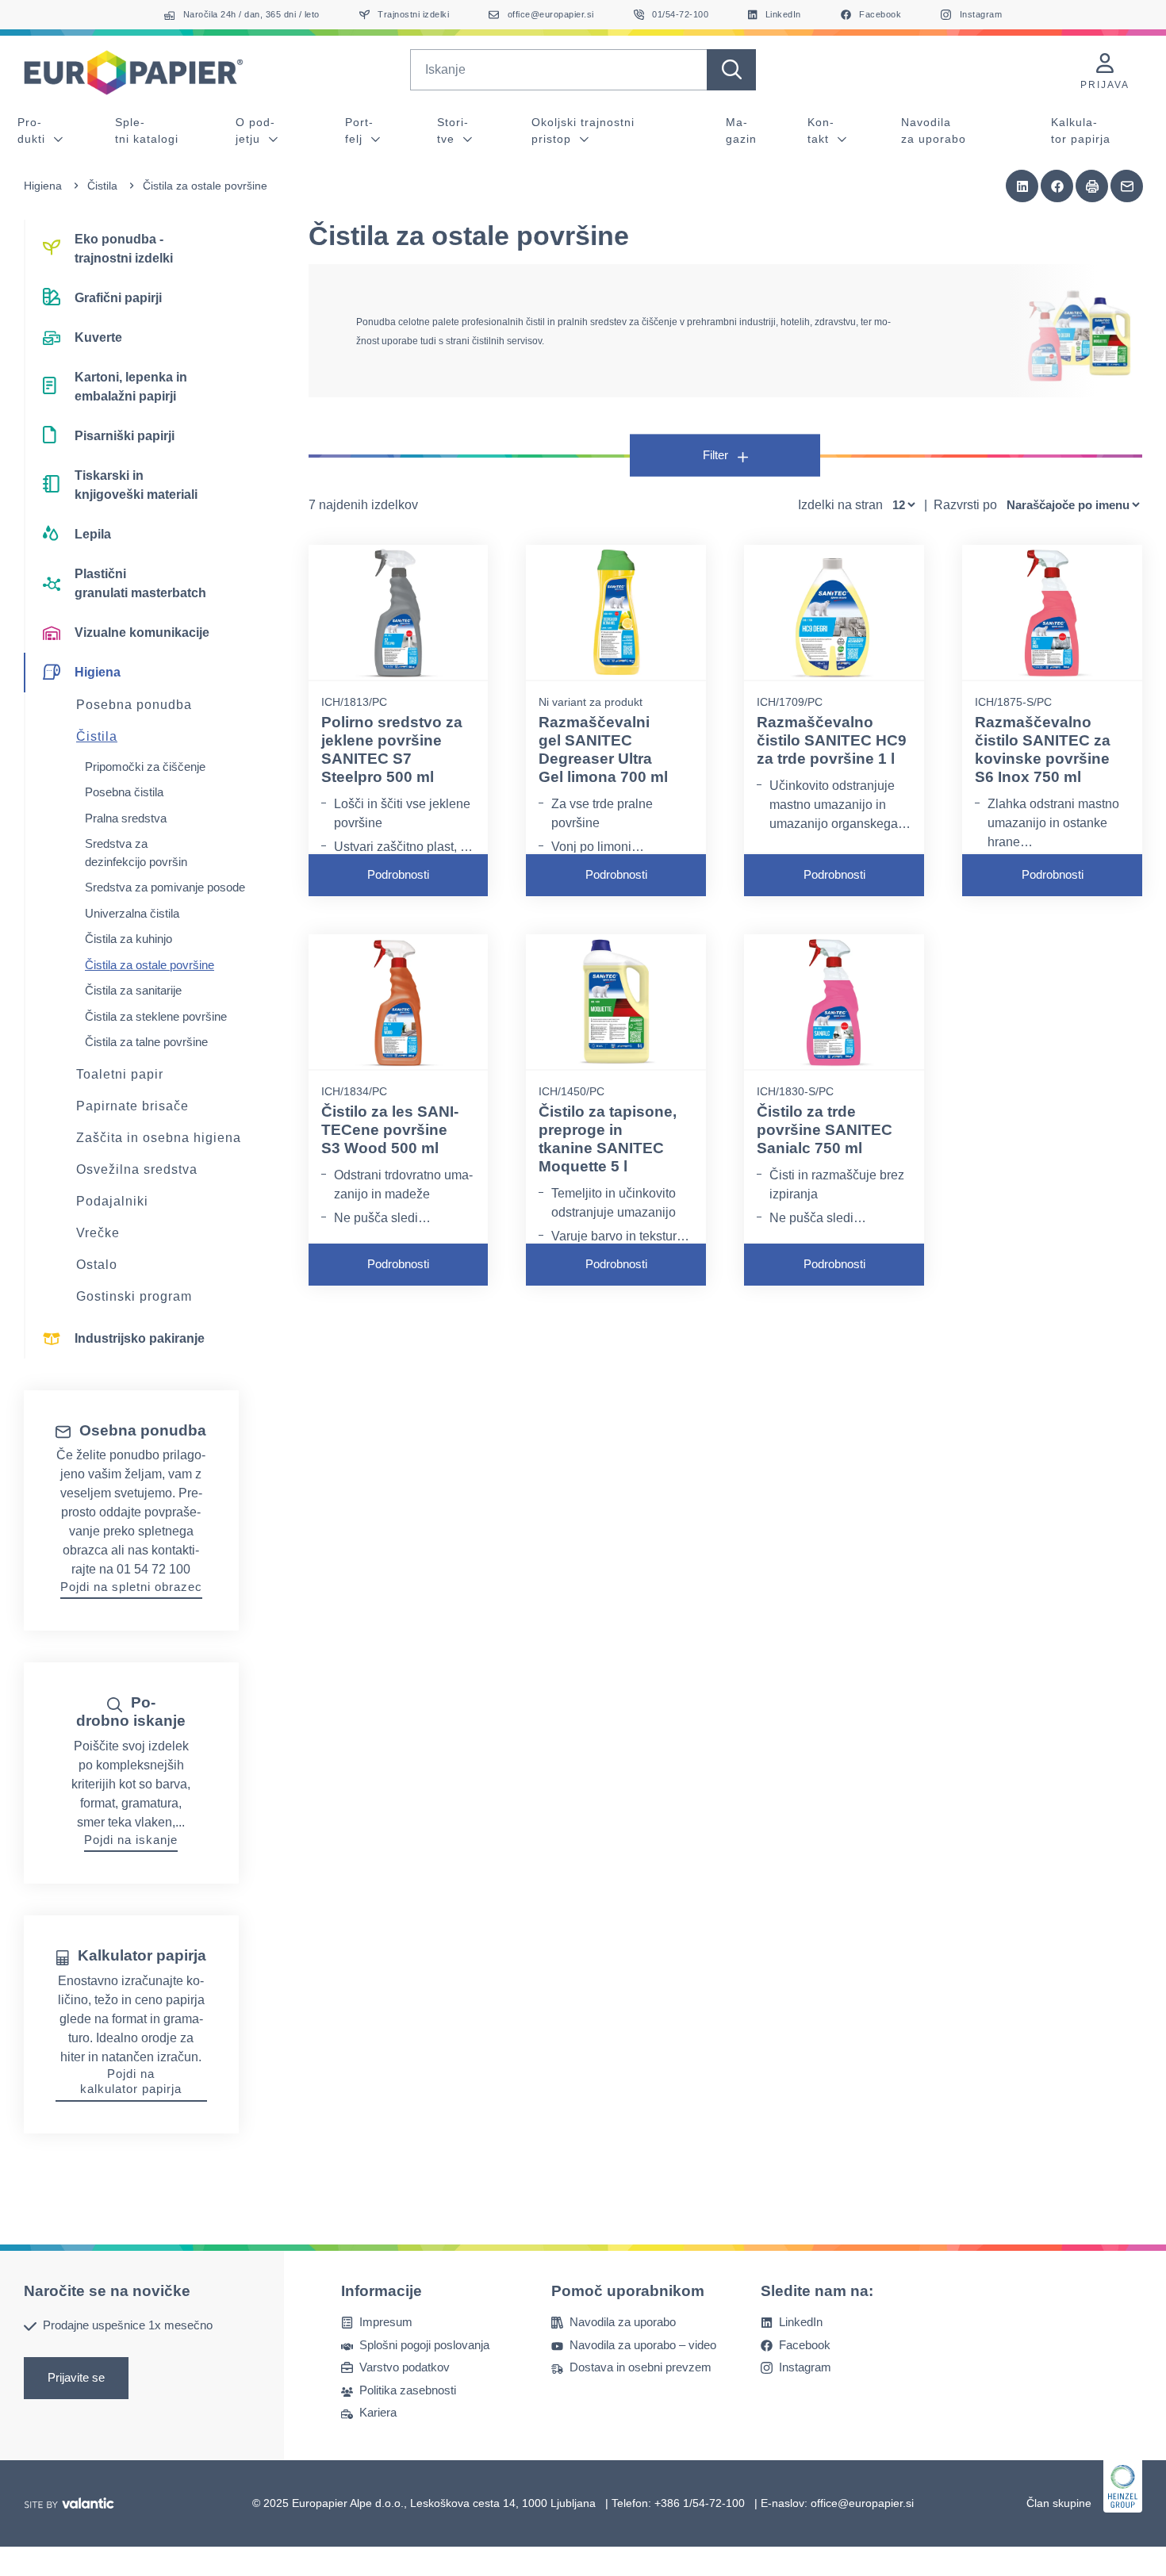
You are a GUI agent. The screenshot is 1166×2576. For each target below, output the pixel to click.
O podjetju (255, 130)
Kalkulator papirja (1081, 130)
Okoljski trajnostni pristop (583, 130)
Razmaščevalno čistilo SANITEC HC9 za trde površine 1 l (832, 740)
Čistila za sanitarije (133, 990)
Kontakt (821, 130)
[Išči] (731, 70)
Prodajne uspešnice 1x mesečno (128, 2325)
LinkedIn (801, 2322)
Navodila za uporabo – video (643, 2344)
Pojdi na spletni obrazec (131, 1587)
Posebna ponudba (134, 705)
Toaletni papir (120, 1074)
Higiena (43, 186)
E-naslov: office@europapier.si (837, 2502)
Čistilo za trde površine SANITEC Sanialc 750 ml (825, 1130)
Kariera (378, 2412)
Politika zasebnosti (408, 2389)
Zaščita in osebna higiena (159, 1138)
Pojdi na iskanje (131, 1840)
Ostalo (97, 1265)
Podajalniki (112, 1201)
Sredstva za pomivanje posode (165, 887)
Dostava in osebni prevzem (641, 2367)
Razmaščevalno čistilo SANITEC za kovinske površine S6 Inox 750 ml (1043, 749)
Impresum (386, 2322)
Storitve (453, 130)
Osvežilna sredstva (137, 1169)
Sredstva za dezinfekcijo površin (136, 853)
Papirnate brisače (132, 1106)
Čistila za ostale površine (150, 965)
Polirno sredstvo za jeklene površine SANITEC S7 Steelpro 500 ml (392, 749)
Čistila (102, 186)
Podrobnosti (398, 874)
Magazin (741, 130)
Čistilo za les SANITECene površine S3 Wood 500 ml (390, 1130)
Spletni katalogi (147, 130)
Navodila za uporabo (934, 130)
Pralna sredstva (126, 818)
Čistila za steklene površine (156, 1016)
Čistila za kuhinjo (128, 939)
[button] (1022, 186)
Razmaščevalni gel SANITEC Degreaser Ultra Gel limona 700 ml (603, 749)
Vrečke (98, 1233)
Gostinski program (134, 1296)
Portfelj (359, 130)
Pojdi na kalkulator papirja (131, 2081)
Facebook (805, 2344)
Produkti (33, 130)
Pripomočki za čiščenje (145, 767)
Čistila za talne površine (146, 1042)
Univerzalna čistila (132, 913)
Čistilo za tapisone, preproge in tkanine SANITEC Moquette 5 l (608, 1138)
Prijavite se (76, 2377)
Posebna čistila (124, 792)
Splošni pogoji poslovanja (424, 2344)
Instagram (805, 2367)
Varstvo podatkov (405, 2367)
